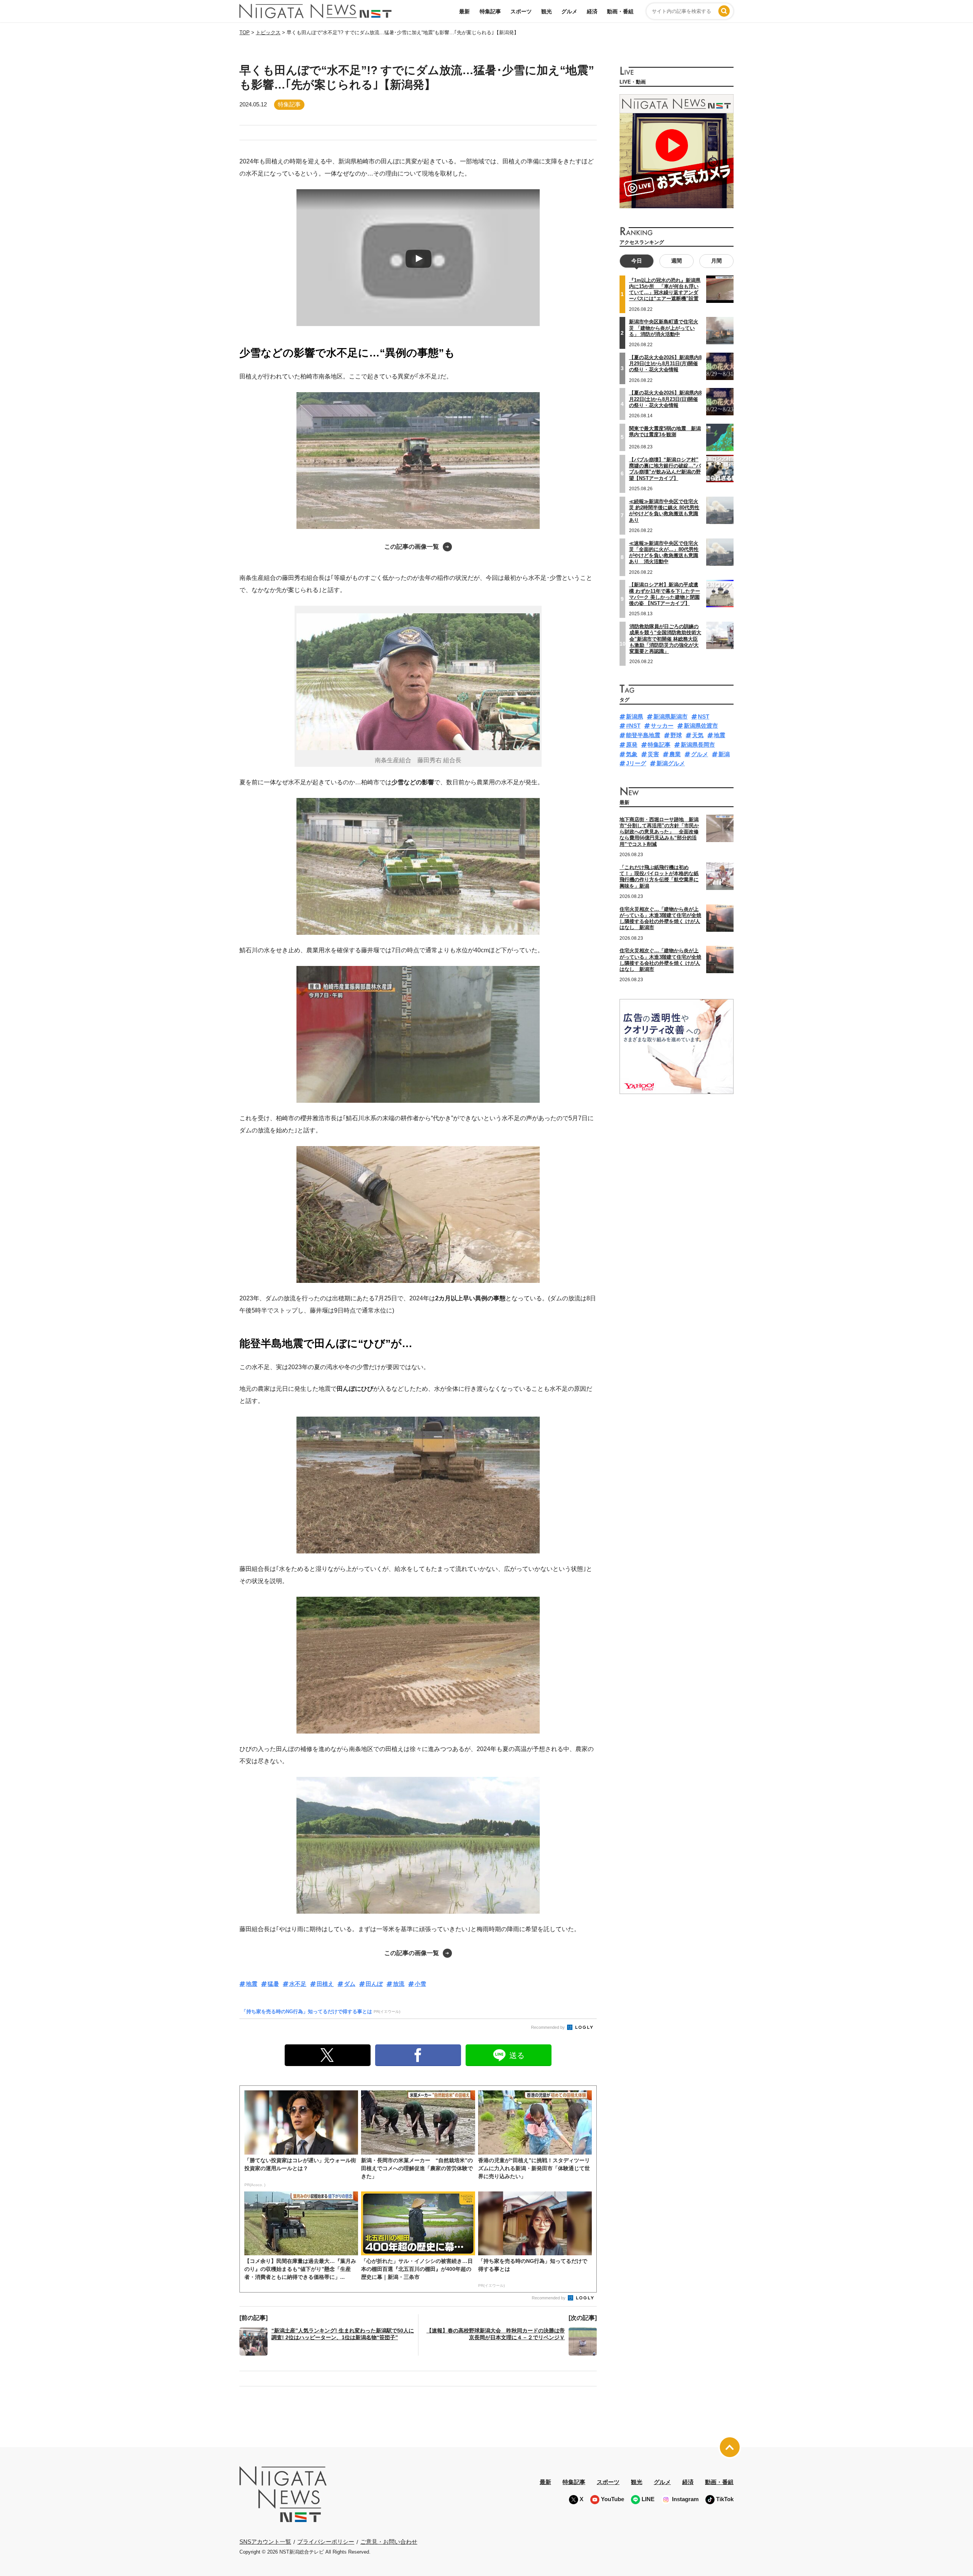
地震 (252, 1984)
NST (704, 716)
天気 (698, 735)
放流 (399, 1984)
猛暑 (273, 1984)
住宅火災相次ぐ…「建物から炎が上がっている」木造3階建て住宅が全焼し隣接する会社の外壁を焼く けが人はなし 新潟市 (660, 918)
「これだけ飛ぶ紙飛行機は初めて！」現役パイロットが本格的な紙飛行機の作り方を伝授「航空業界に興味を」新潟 (659, 877)
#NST (633, 726)
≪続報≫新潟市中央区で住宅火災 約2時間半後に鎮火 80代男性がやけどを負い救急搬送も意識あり (664, 511)
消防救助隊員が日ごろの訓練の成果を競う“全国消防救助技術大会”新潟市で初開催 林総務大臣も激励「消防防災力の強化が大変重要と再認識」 (665, 639)
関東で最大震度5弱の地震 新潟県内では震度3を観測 (665, 431)
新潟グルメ (671, 763)
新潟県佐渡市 (701, 726)
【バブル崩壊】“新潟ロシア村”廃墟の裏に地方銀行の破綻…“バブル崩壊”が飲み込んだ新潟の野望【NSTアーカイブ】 (665, 469)
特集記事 (490, 11)
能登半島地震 (643, 735)
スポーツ (521, 11)
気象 (632, 754)
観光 (547, 11)
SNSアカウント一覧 (265, 2542)
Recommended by (548, 2027)
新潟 (724, 754)
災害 (653, 754)
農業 (675, 754)
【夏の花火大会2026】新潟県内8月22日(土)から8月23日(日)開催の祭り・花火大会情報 (665, 399)
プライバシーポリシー (326, 2542)
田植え (325, 1984)
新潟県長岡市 (698, 745)
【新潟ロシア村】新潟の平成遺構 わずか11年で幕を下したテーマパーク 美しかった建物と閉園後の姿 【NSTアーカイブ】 (665, 594)
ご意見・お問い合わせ (389, 2542)
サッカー (662, 726)
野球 (676, 735)
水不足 (298, 1984)
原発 (632, 745)
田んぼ (374, 1984)
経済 (592, 11)
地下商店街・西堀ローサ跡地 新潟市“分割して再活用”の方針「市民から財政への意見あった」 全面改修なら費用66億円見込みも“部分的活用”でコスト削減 (659, 832)
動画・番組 (620, 11)
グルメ (569, 11)
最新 (464, 11)
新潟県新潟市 (670, 716)
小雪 (420, 1984)
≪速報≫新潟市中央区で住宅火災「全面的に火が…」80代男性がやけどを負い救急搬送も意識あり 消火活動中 (664, 553)
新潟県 (635, 716)
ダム (350, 1984)
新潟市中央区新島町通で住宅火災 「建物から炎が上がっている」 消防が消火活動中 (664, 328)
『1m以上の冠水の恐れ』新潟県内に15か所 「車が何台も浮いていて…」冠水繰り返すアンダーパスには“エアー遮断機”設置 (665, 290)
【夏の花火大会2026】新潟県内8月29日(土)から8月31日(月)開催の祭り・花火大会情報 (665, 364)
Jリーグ (636, 763)
